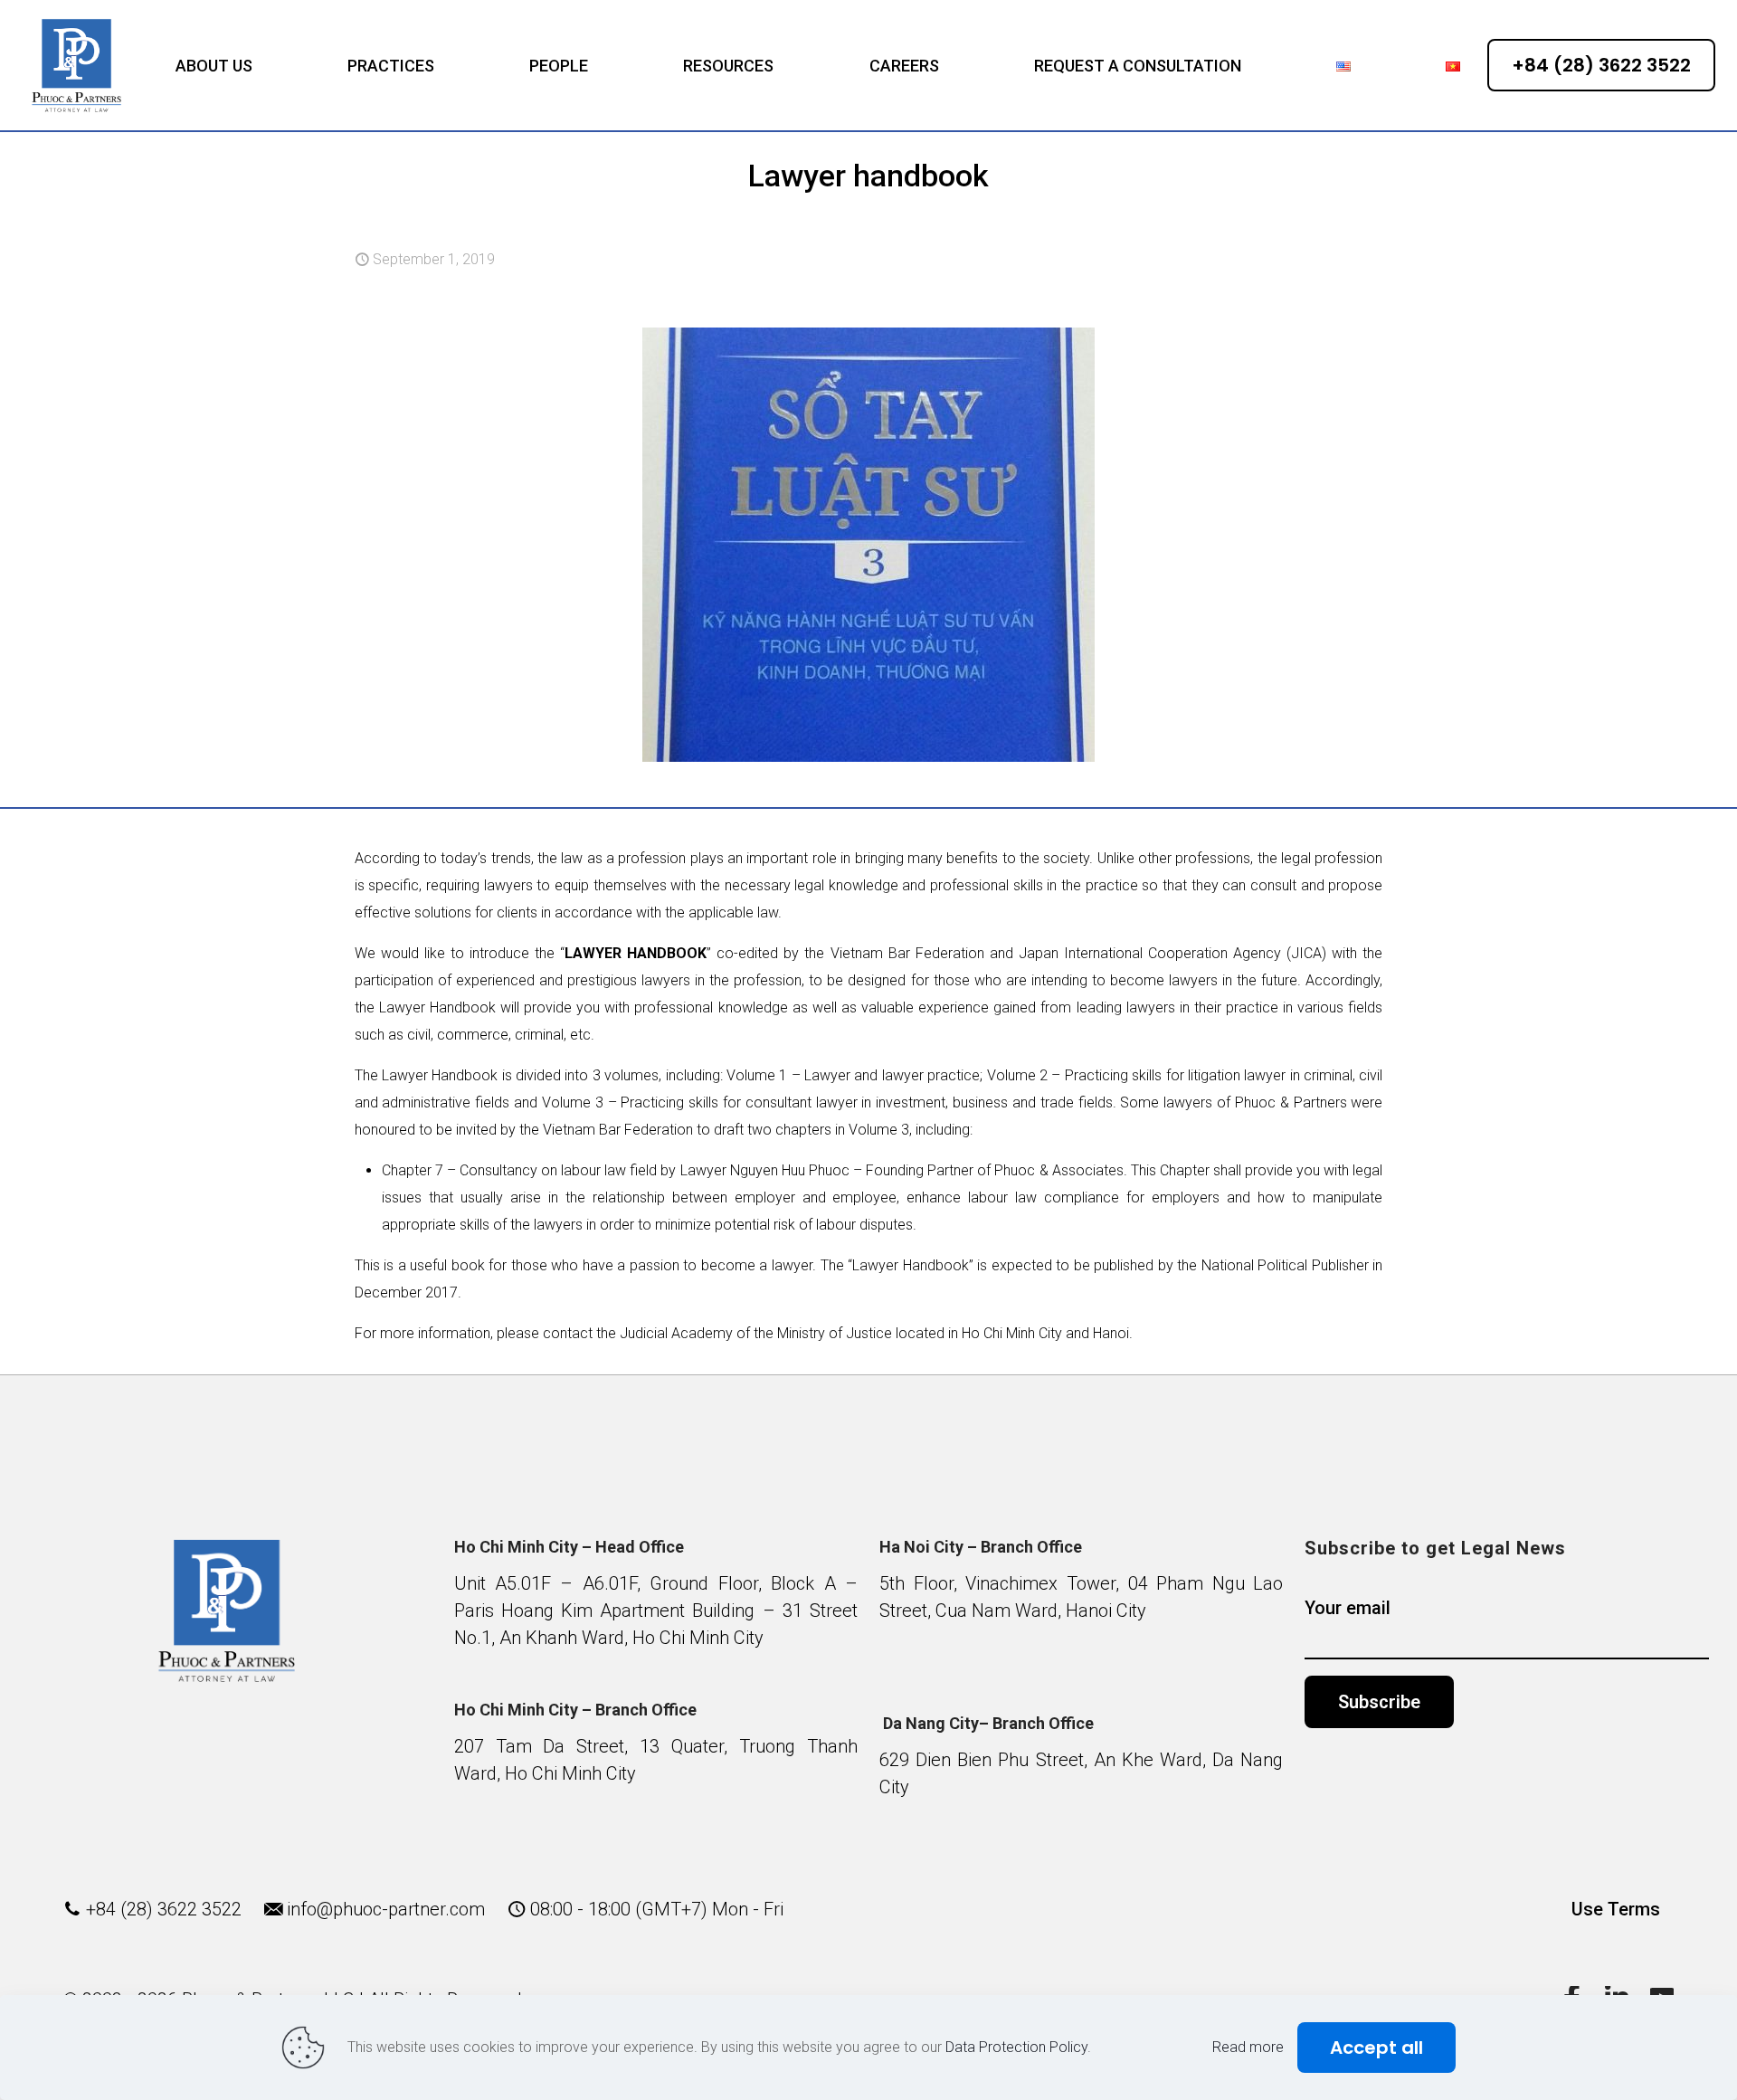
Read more (1248, 2047)
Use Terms (1616, 1909)
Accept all (1376, 2048)
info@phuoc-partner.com (386, 1909)
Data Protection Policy (1016, 2047)
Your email (1348, 1608)
